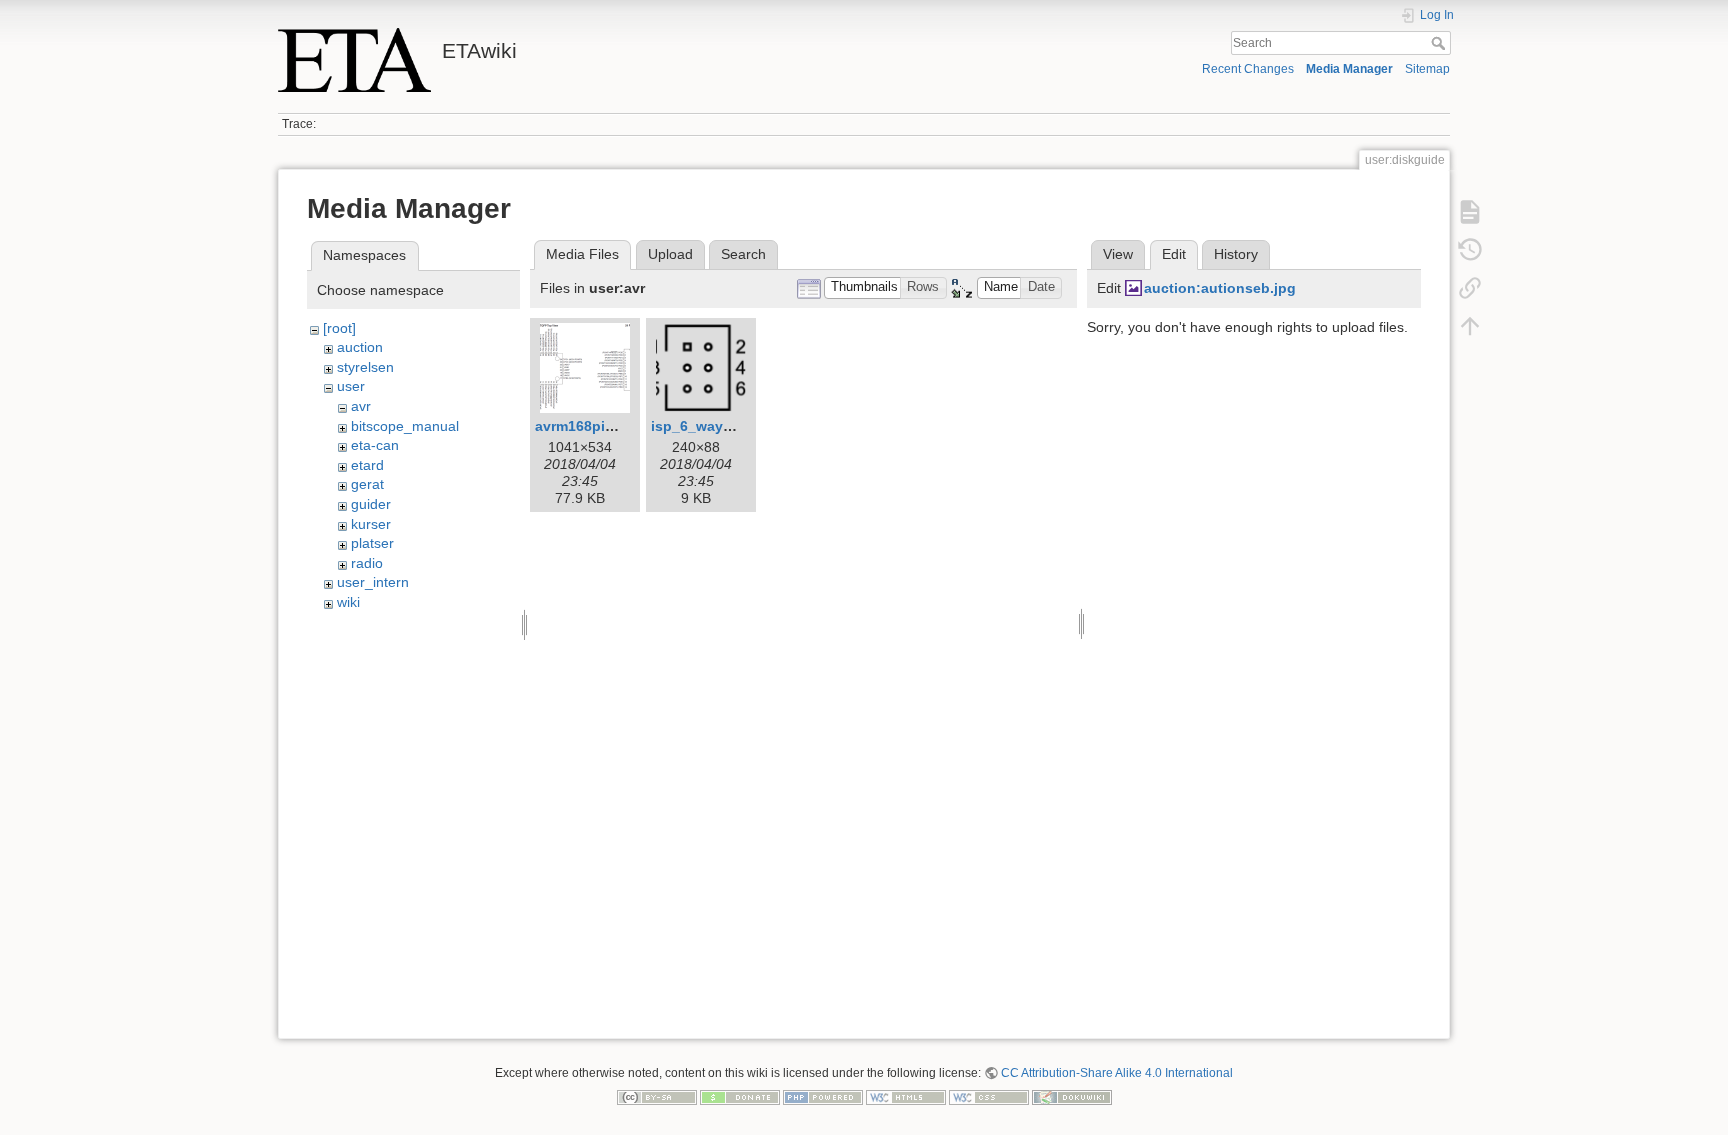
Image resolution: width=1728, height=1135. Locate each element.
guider (371, 504)
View (1118, 254)
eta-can (375, 445)
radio (367, 563)
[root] (339, 328)
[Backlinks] (1470, 288)
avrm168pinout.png (601, 426)
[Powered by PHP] (823, 1096)
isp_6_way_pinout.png (729, 426)
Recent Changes (1248, 69)
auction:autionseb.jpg (1220, 288)
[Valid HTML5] (906, 1096)
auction (360, 347)
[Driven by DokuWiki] (1072, 1096)
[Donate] (740, 1096)
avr (361, 406)
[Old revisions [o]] (1470, 250)
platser (372, 543)
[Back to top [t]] (1470, 326)
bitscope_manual (405, 426)
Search (1440, 43)
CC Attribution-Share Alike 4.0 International (1117, 1073)
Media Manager (1349, 69)
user (351, 386)
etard (367, 465)
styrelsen (365, 367)
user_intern (373, 582)
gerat (367, 484)
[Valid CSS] (989, 1096)
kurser (371, 524)
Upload (670, 254)
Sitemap (1427, 69)
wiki (348, 602)
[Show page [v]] (1470, 212)
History (1236, 254)
